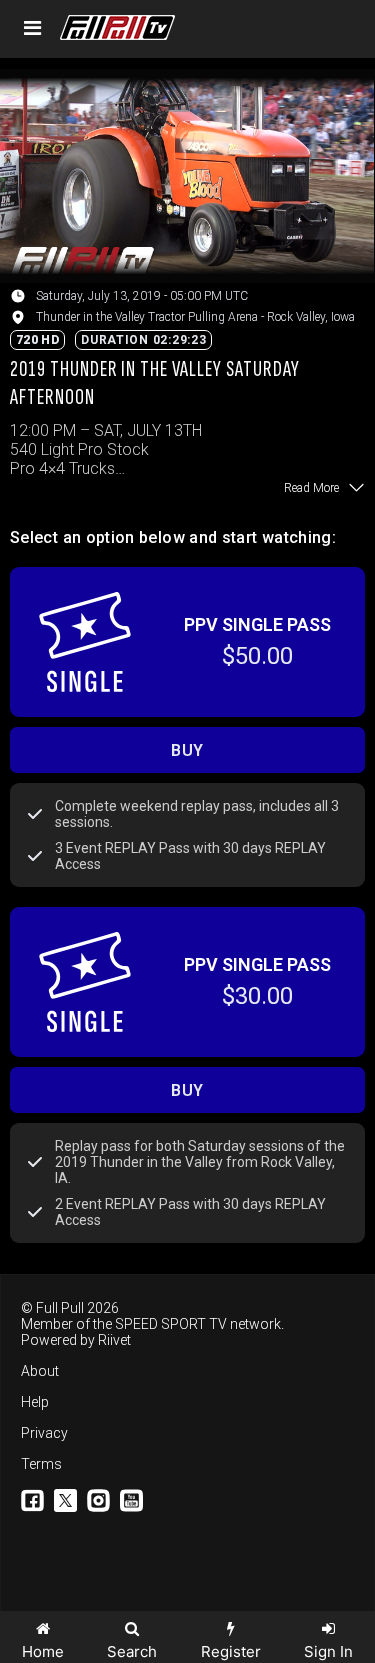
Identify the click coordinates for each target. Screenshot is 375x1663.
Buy (187, 750)
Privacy (44, 1433)
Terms (41, 1464)
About (40, 1371)
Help (35, 1402)
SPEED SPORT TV (171, 1324)
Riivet (114, 1340)
